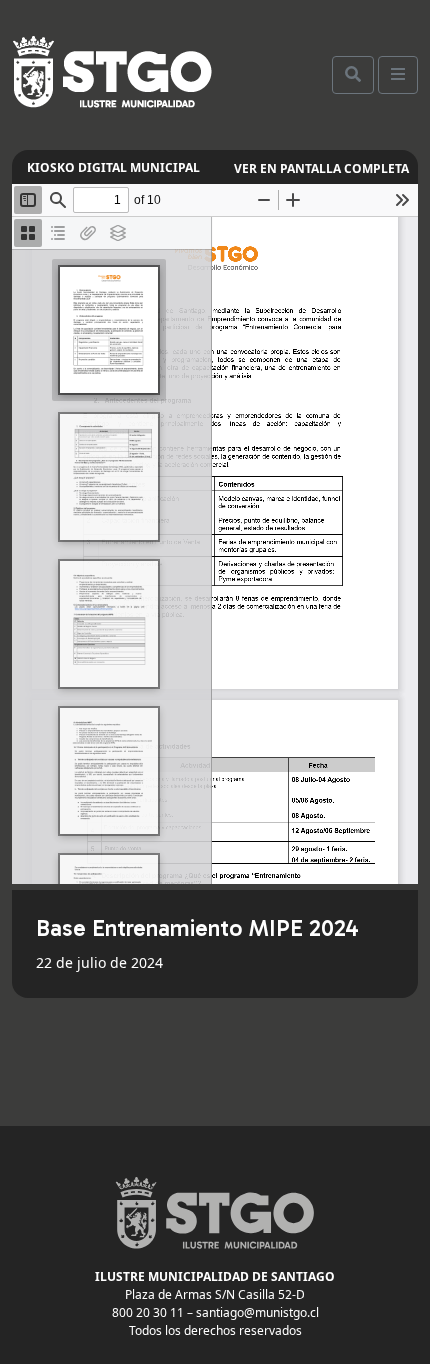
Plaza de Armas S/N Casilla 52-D (215, 1294)
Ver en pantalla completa (321, 168)
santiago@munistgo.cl (257, 1312)
